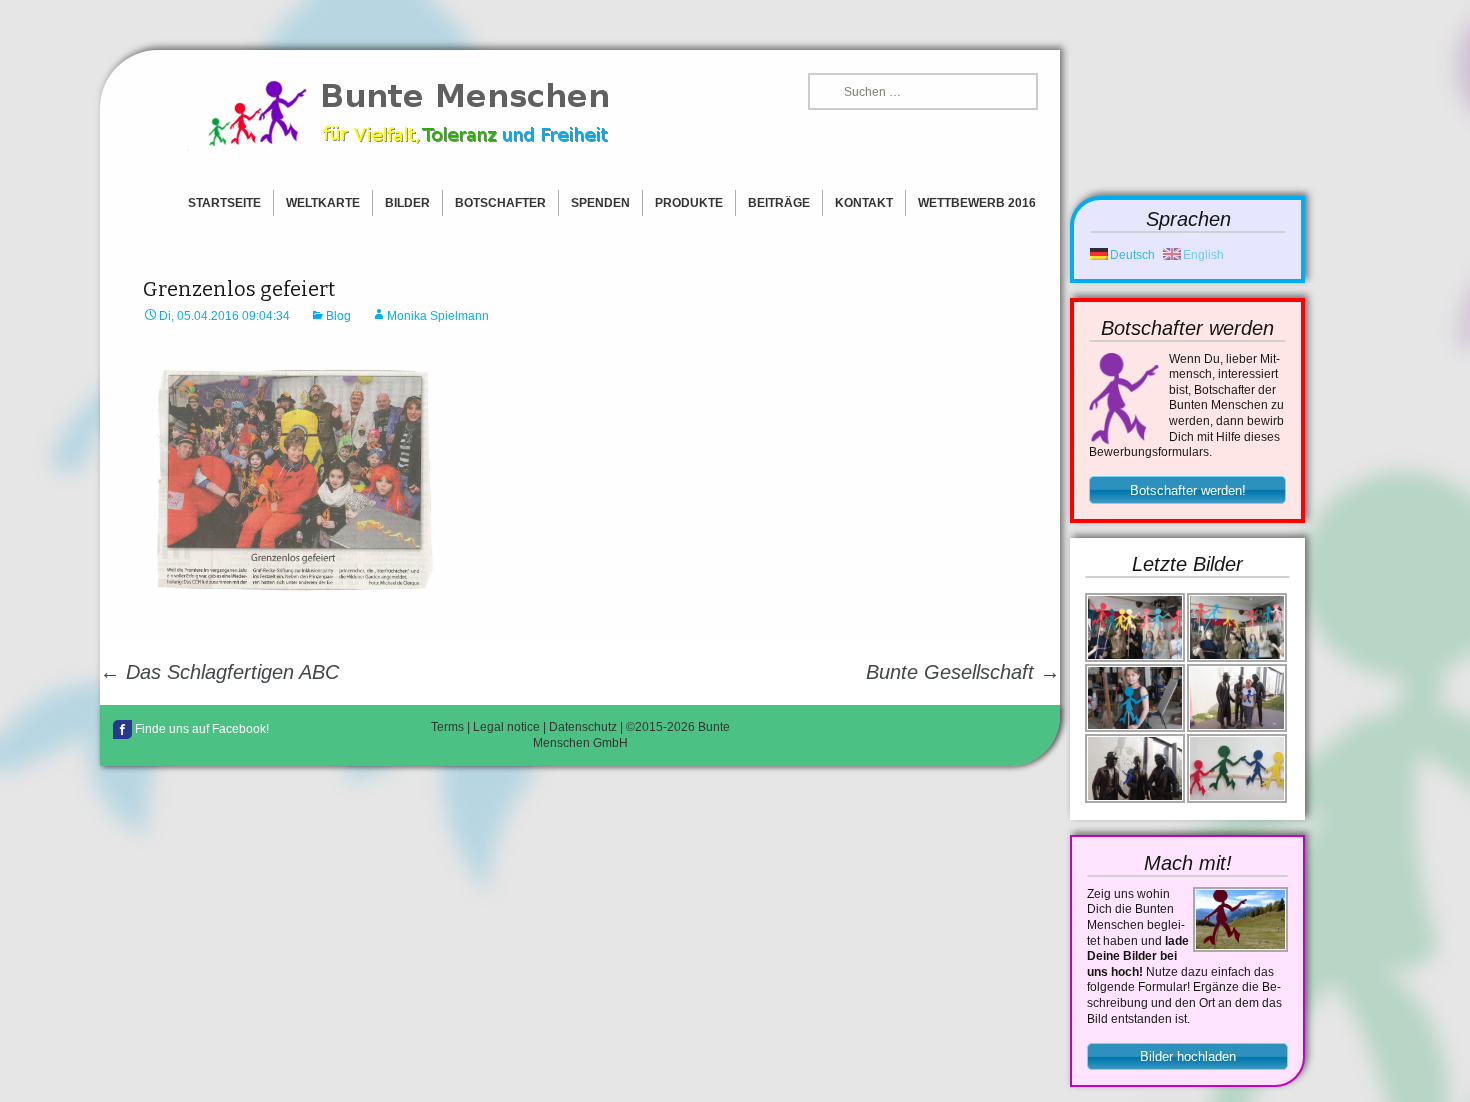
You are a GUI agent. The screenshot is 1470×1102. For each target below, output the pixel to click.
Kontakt (864, 203)
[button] (1187, 490)
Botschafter (500, 203)
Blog (338, 316)
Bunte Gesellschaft (963, 672)
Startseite (224, 203)
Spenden (600, 203)
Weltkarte (323, 203)
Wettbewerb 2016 (977, 203)
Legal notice (506, 727)
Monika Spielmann (438, 316)
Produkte (689, 203)
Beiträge (779, 203)
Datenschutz (583, 727)
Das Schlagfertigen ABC (219, 672)
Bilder (407, 203)
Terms (447, 727)
